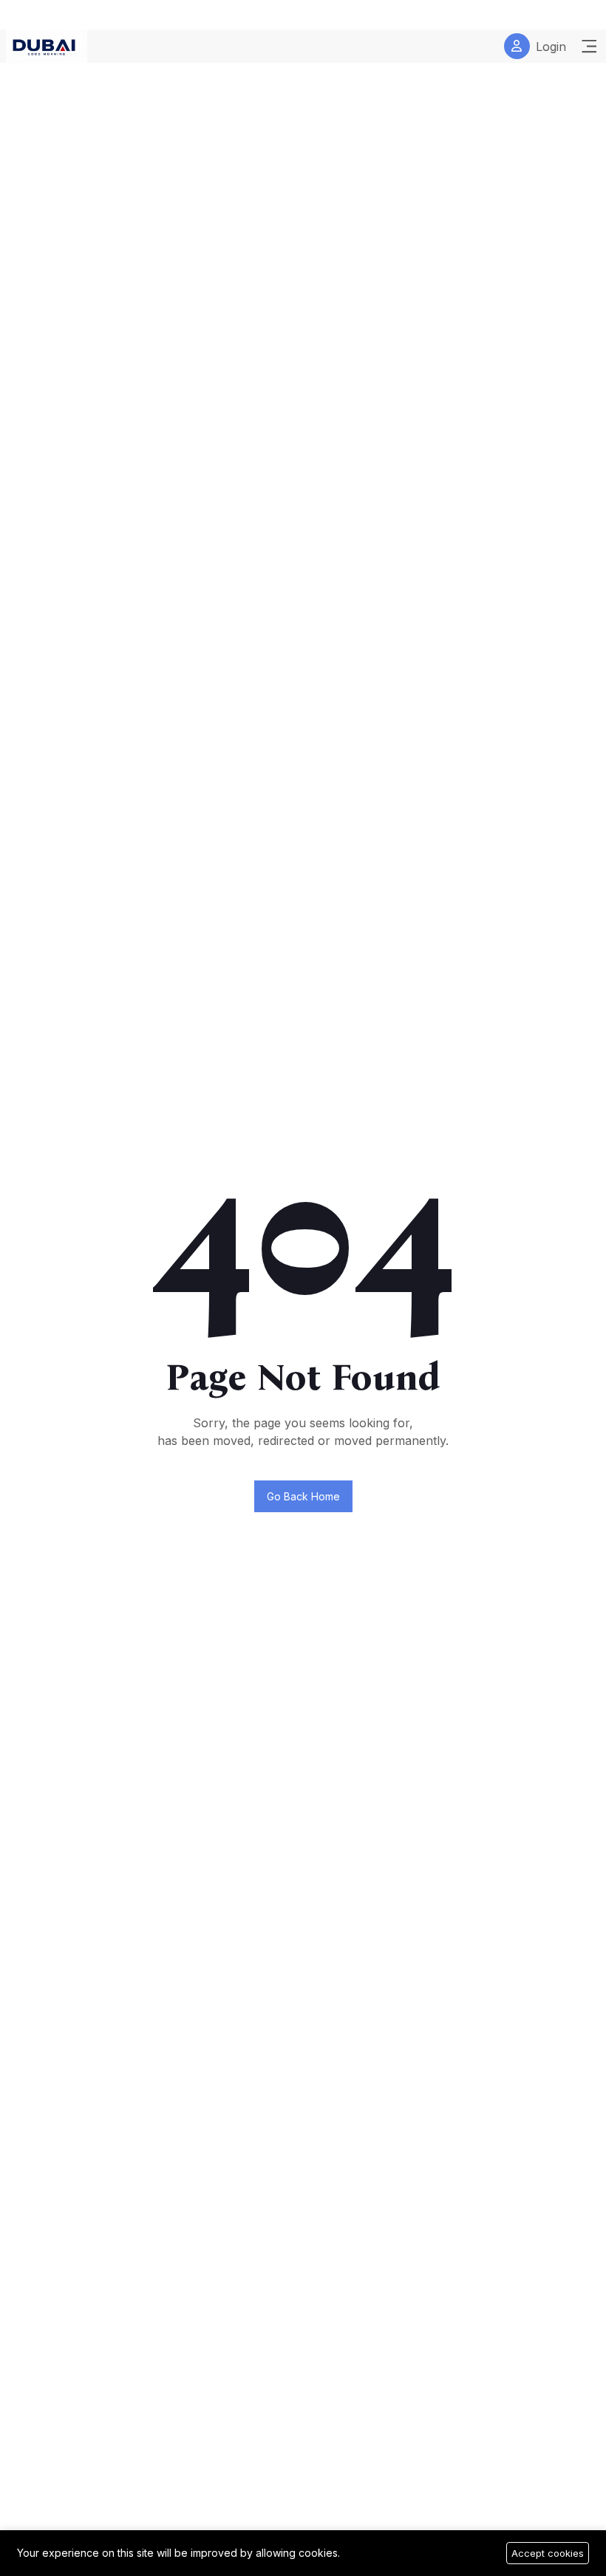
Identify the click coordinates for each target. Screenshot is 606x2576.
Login (551, 47)
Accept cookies (548, 2553)
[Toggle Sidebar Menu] (589, 47)
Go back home (303, 1496)
